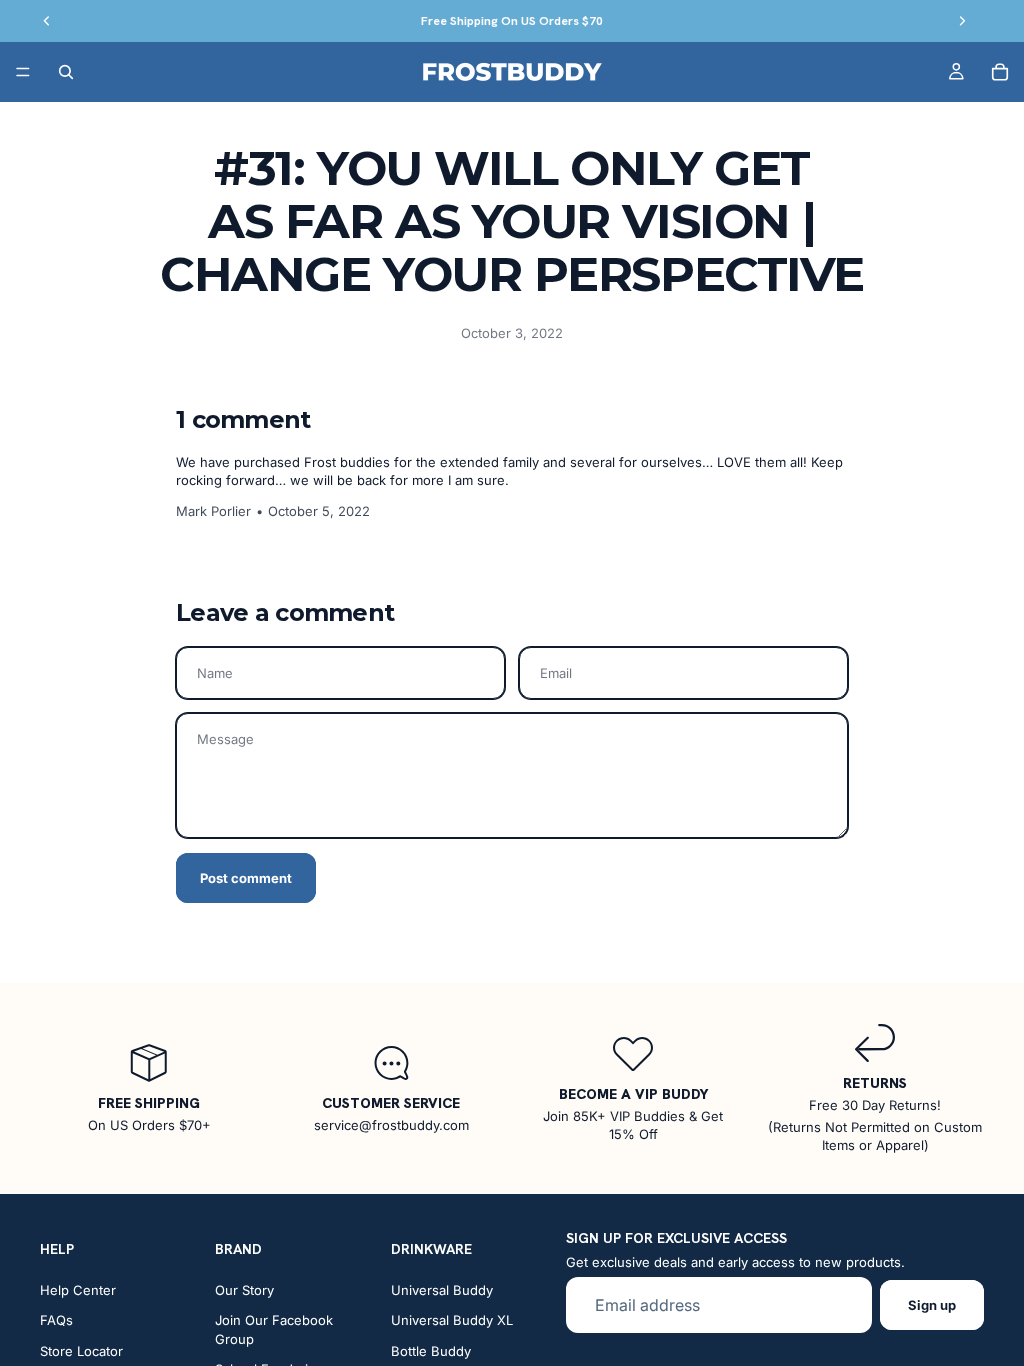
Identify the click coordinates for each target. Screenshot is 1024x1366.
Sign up (932, 1305)
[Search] (66, 72)
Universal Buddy (442, 1290)
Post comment (246, 878)
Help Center (78, 1290)
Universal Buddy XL (452, 1321)
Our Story (244, 1290)
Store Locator (81, 1351)
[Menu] (23, 72)
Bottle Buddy (431, 1351)
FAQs (56, 1321)
